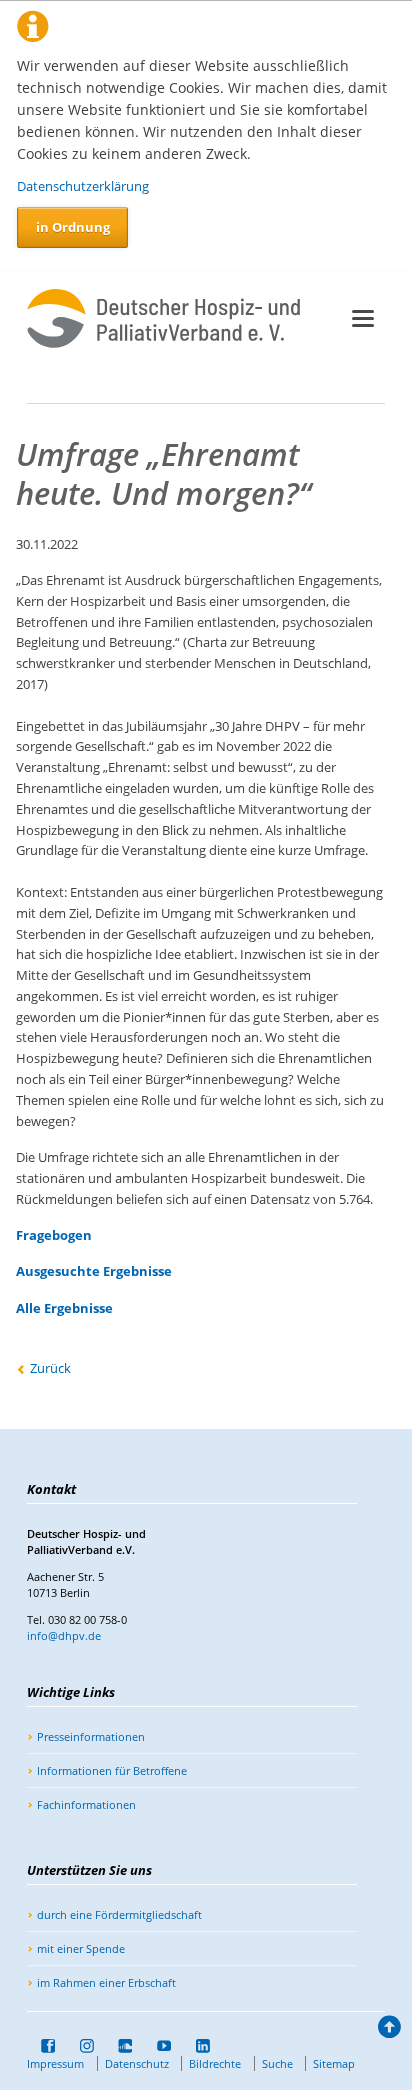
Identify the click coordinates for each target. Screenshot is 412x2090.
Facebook (41, 2046)
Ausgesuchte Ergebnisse (94, 1271)
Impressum (55, 2063)
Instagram (80, 2046)
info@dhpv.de (64, 1635)
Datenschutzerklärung (83, 186)
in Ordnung (73, 227)
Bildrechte (215, 2063)
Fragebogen (54, 1235)
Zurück (50, 1368)
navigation (363, 318)
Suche (277, 2063)
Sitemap (334, 2063)
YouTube (157, 2046)
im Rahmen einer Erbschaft (106, 1982)
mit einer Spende (81, 1948)
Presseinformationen (91, 1736)
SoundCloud (119, 2046)
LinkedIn (196, 2046)
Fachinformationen (86, 1804)
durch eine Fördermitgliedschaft (119, 1914)
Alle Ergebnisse (64, 1308)
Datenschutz (137, 2063)
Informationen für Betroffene (112, 1770)
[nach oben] (388, 2030)
